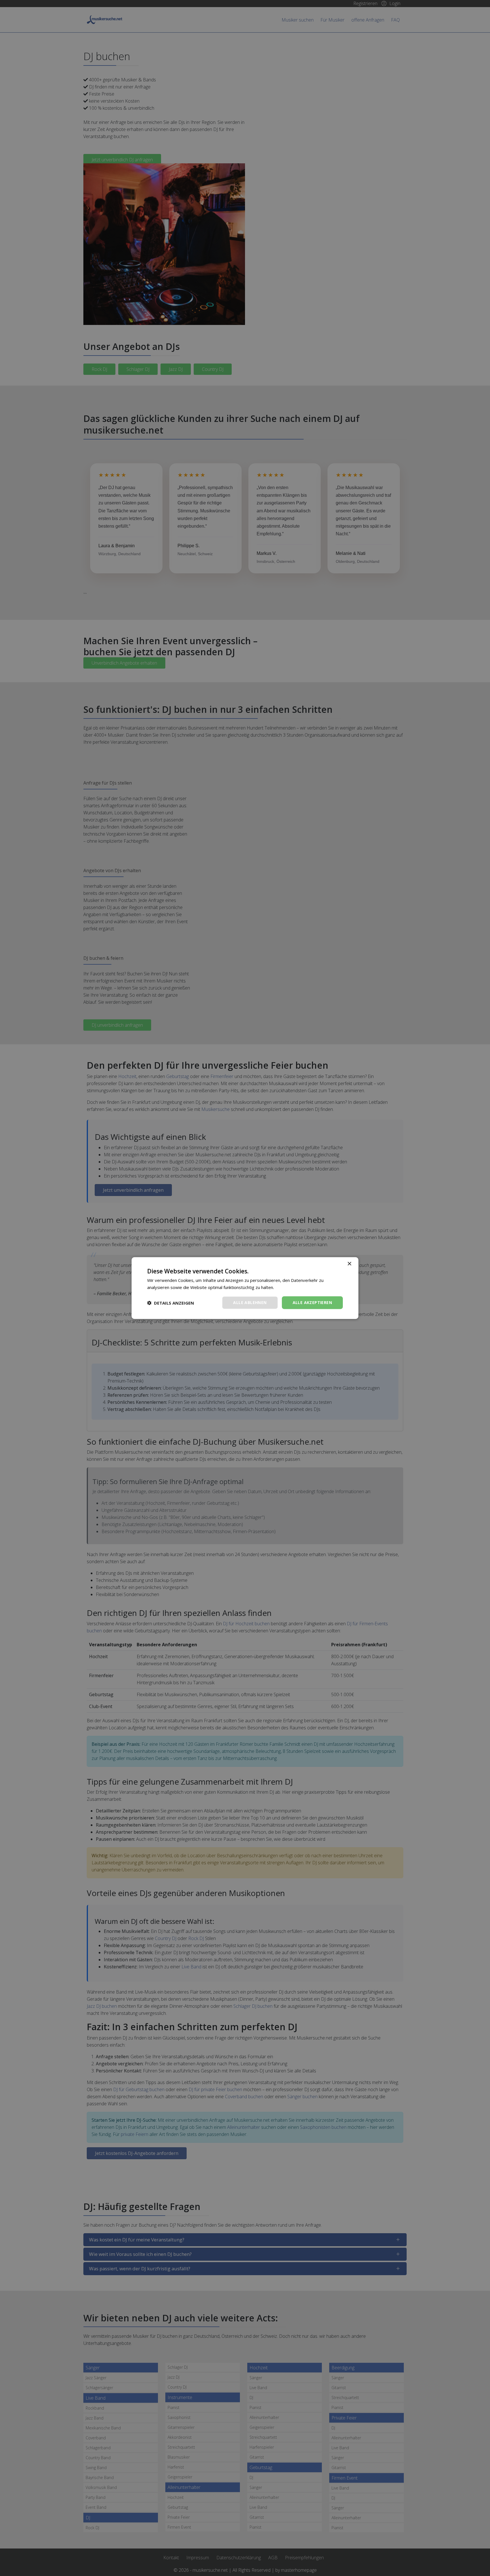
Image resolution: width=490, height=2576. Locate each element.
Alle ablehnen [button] (250, 1302)
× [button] (349, 1264)
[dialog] (245, 1288)
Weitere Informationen (297, 1287)
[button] (171, 1303)
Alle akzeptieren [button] (312, 1302)
